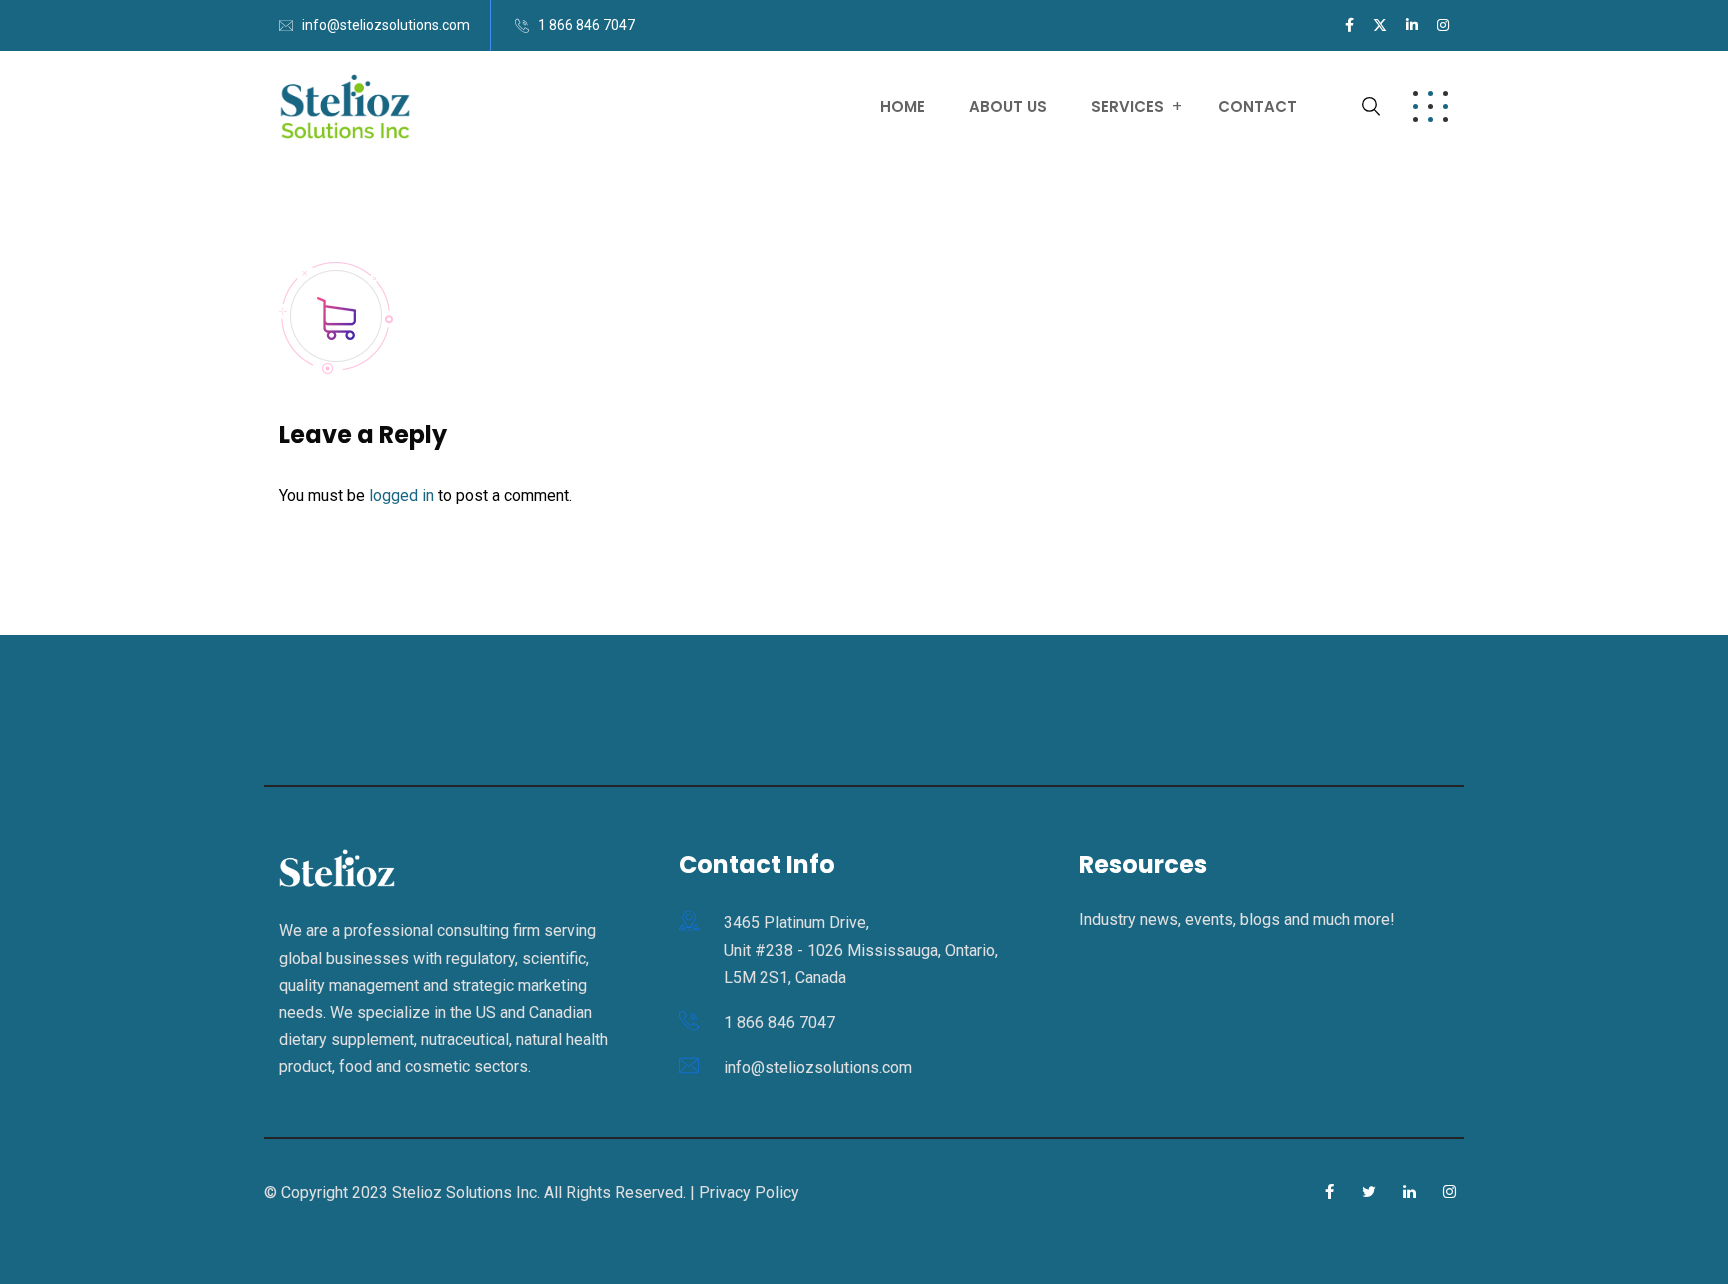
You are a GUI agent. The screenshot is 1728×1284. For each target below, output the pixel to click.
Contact (1257, 106)
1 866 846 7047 (586, 25)
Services (1127, 106)
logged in (401, 495)
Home (902, 106)
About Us (1008, 106)
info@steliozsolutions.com (386, 25)
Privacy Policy (749, 1192)
